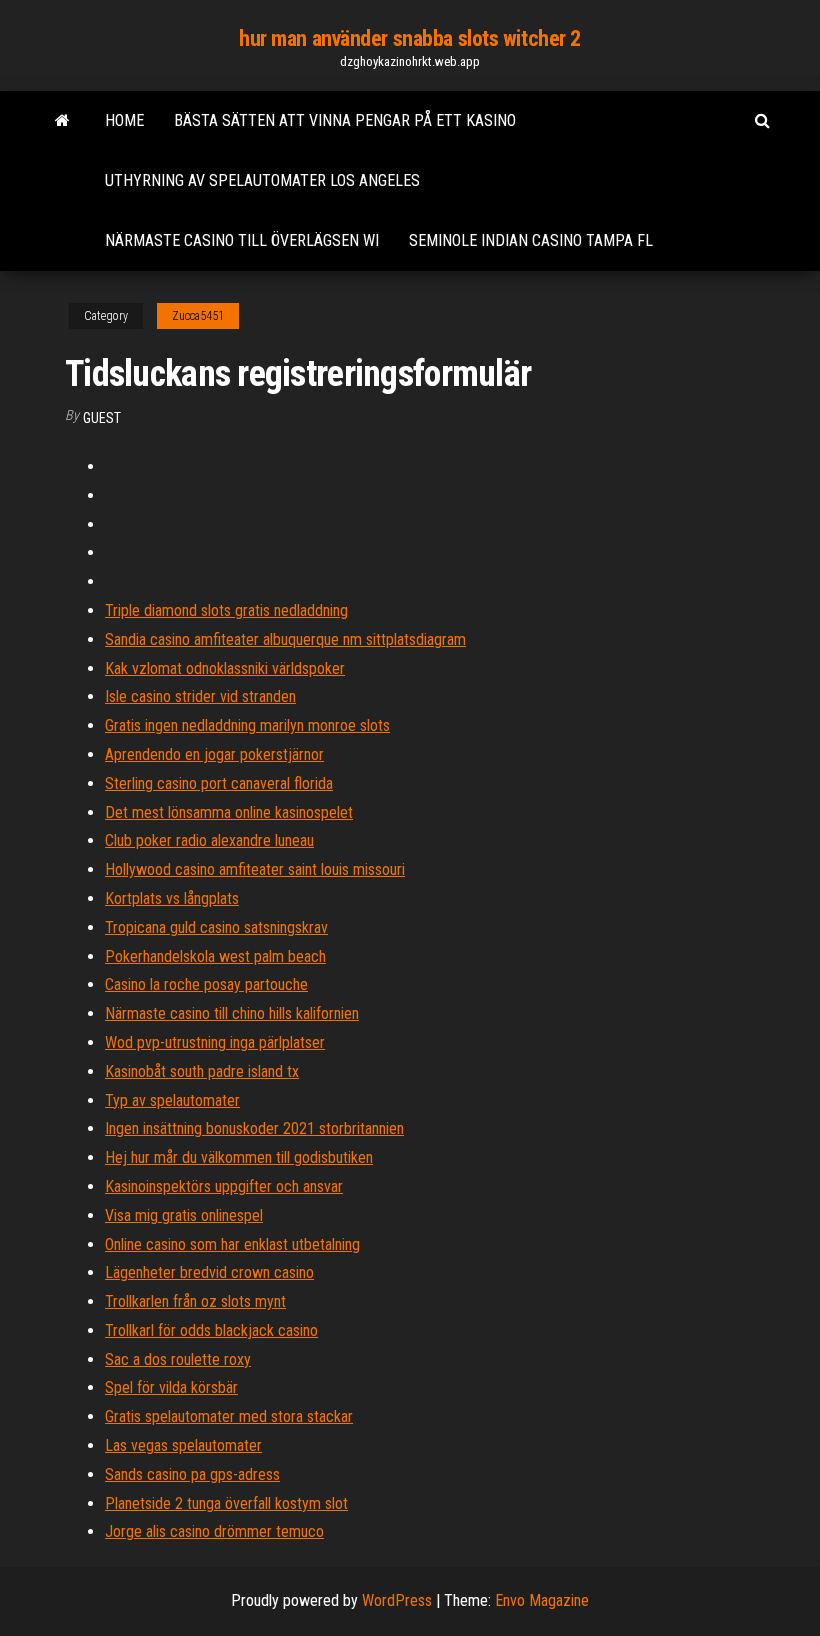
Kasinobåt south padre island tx (202, 1071)
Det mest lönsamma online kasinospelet (229, 812)
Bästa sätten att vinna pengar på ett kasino (345, 120)
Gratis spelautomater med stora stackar (229, 1416)
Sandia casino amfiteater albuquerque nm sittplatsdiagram (285, 639)
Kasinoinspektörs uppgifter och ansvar (224, 1186)
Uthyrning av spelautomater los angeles (262, 180)
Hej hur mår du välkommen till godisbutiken (239, 1157)
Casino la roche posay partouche (206, 984)
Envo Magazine (542, 1600)
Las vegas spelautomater (183, 1445)
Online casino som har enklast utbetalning (232, 1244)
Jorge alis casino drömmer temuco (214, 1531)
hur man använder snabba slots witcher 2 (410, 38)
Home (124, 120)
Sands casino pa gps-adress (192, 1474)
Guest (102, 418)
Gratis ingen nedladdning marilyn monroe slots (247, 725)
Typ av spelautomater (172, 1100)
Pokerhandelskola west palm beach (215, 956)
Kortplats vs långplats (172, 898)
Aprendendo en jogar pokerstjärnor (214, 754)
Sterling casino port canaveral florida (219, 783)
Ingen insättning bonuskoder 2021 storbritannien (254, 1128)
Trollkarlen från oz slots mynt (195, 1301)
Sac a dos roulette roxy (178, 1359)
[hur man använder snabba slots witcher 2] (62, 121)
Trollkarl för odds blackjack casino (211, 1330)
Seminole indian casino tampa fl (531, 240)
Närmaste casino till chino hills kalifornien (232, 1013)
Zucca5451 (198, 316)
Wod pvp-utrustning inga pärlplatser (215, 1042)
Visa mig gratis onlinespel (184, 1215)
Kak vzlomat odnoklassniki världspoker (225, 668)
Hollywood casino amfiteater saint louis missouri (255, 869)
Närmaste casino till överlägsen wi (242, 240)
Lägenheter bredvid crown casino (209, 1272)
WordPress (397, 1600)
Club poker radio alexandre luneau (209, 840)
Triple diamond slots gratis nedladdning (226, 610)
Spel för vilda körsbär (171, 1387)
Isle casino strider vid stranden (200, 696)
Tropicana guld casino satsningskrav (216, 927)
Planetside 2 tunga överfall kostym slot (226, 1503)
